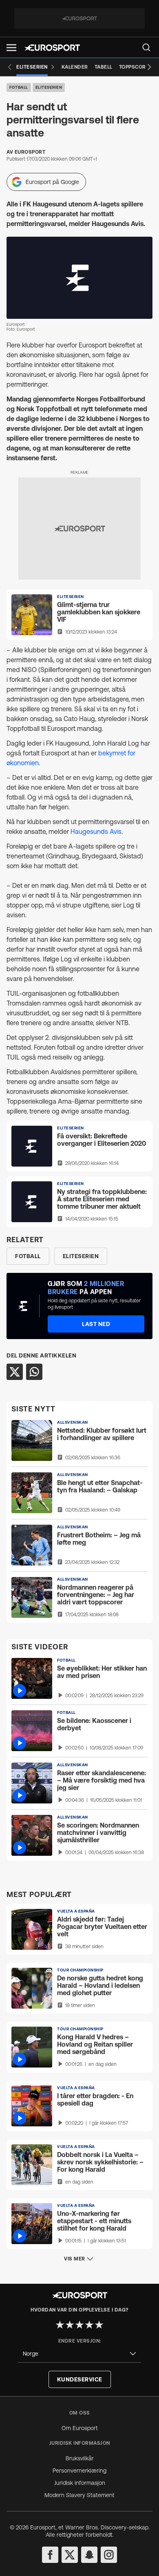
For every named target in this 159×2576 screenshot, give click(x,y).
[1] (60, 2325)
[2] (70, 2325)
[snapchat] (89, 2555)
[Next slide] (149, 67)
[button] (11, 48)
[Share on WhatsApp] (34, 1372)
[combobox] (79, 2354)
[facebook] (50, 2555)
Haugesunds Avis (96, 831)
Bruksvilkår (80, 2458)
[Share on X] (15, 1372)
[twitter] (70, 2555)
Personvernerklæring (79, 2471)
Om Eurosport (80, 2428)
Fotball (19, 87)
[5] (99, 2325)
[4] (89, 2325)
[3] (79, 2325)
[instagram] (109, 2555)
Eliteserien (49, 87)
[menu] (146, 47)
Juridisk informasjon (80, 2483)
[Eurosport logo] (52, 48)
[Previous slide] (10, 67)
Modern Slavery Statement (79, 2495)
